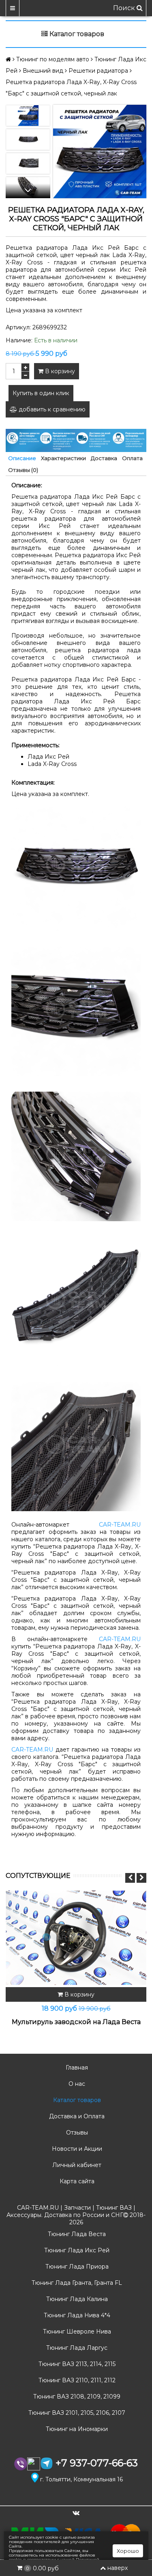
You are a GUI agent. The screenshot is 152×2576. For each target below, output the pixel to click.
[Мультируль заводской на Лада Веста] (76, 1938)
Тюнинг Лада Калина (76, 2299)
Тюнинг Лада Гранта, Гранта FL (76, 2283)
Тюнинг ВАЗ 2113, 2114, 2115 (76, 2364)
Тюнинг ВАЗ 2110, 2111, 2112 (76, 2380)
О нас (76, 2084)
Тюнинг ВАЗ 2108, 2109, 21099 (76, 2396)
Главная (76, 2068)
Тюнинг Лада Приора (76, 2267)
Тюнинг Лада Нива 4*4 (76, 2315)
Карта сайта (76, 2181)
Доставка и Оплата (76, 2116)
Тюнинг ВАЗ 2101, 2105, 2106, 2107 (76, 2413)
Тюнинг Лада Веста (76, 2234)
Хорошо (128, 2551)
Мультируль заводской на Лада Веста (76, 2022)
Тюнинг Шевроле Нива (76, 2332)
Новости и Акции (76, 2149)
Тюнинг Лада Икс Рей (76, 2250)
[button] (28, 191)
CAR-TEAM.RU (120, 1525)
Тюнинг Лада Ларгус (76, 2348)
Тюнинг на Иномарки (76, 2429)
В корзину (59, 371)
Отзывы (76, 2133)
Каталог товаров (76, 2100)
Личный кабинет (76, 2165)
